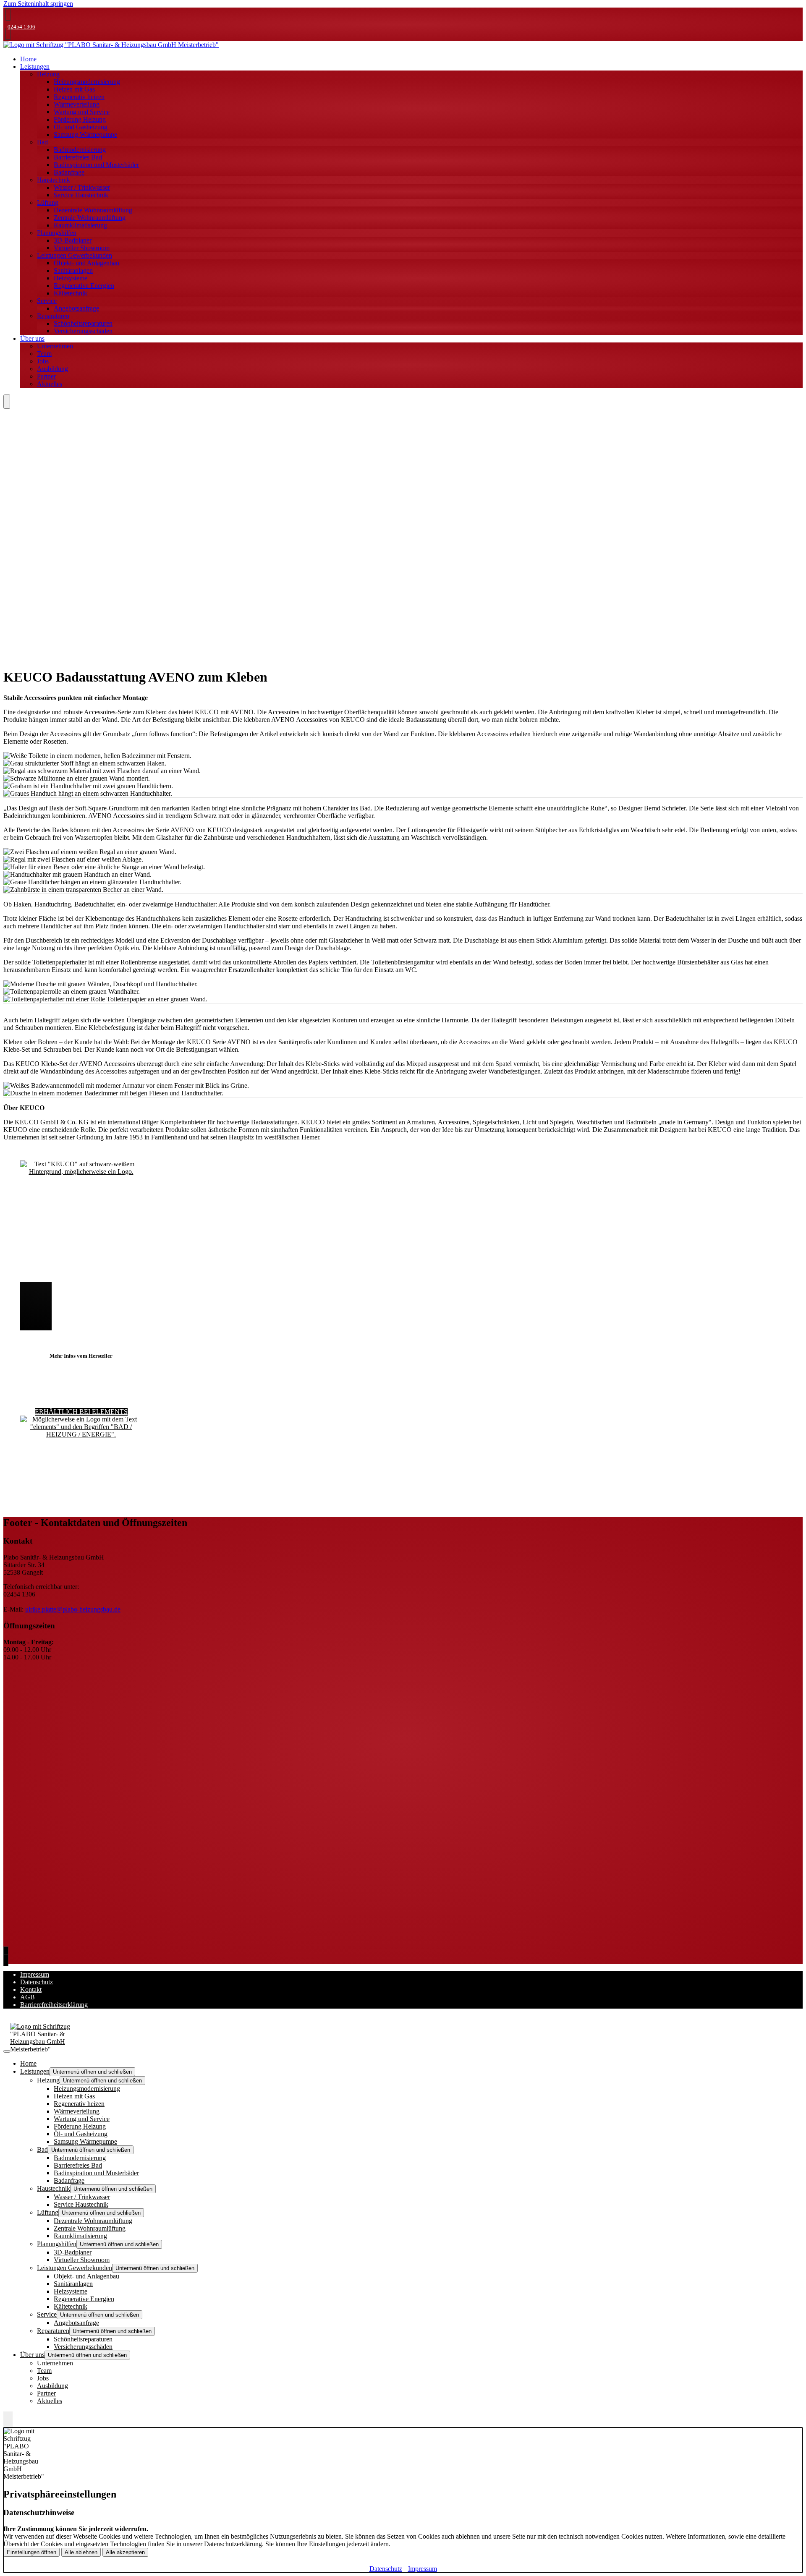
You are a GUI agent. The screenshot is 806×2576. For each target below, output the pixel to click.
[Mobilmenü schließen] (7, 2051)
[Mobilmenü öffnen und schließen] (7, 402)
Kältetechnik (71, 293)
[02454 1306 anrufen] (8, 14)
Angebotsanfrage (76, 308)
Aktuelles (50, 384)
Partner (46, 376)
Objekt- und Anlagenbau (86, 263)
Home (28, 2063)
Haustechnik (54, 180)
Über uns (32, 338)
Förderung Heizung (80, 119)
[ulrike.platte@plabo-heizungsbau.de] (8, 34)
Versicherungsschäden (83, 331)
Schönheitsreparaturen (83, 323)
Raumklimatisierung (80, 225)
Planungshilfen (57, 233)
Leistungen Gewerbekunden (75, 255)
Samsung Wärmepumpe (85, 135)
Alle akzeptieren (125, 2552)
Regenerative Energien (84, 286)
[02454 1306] (8, 1953)
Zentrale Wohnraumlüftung (90, 218)
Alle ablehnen (81, 2552)
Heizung (48, 74)
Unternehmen (55, 346)
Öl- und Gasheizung (81, 127)
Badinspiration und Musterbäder (96, 165)
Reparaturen (53, 316)
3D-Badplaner (73, 240)
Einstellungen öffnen (31, 2552)
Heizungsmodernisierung (87, 82)
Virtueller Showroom (82, 248)
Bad (42, 142)
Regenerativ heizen (79, 97)
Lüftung (48, 202)
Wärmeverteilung (77, 104)
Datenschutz (37, 1982)
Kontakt (31, 1989)
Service (47, 301)
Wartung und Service (82, 112)
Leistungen (35, 67)
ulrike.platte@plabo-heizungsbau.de (73, 1609)
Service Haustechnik (81, 195)
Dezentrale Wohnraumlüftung (93, 210)
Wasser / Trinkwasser (82, 187)
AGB (27, 1997)
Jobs (43, 361)
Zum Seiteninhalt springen (38, 4)
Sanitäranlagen (73, 270)
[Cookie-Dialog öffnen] (8, 2419)
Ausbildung (52, 369)
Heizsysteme (71, 278)
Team (44, 354)
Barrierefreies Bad (78, 157)
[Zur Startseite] (111, 45)
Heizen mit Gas (74, 89)
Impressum (35, 1974)
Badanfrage (69, 172)
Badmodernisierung (80, 150)
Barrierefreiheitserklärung (54, 2005)
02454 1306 (21, 27)
